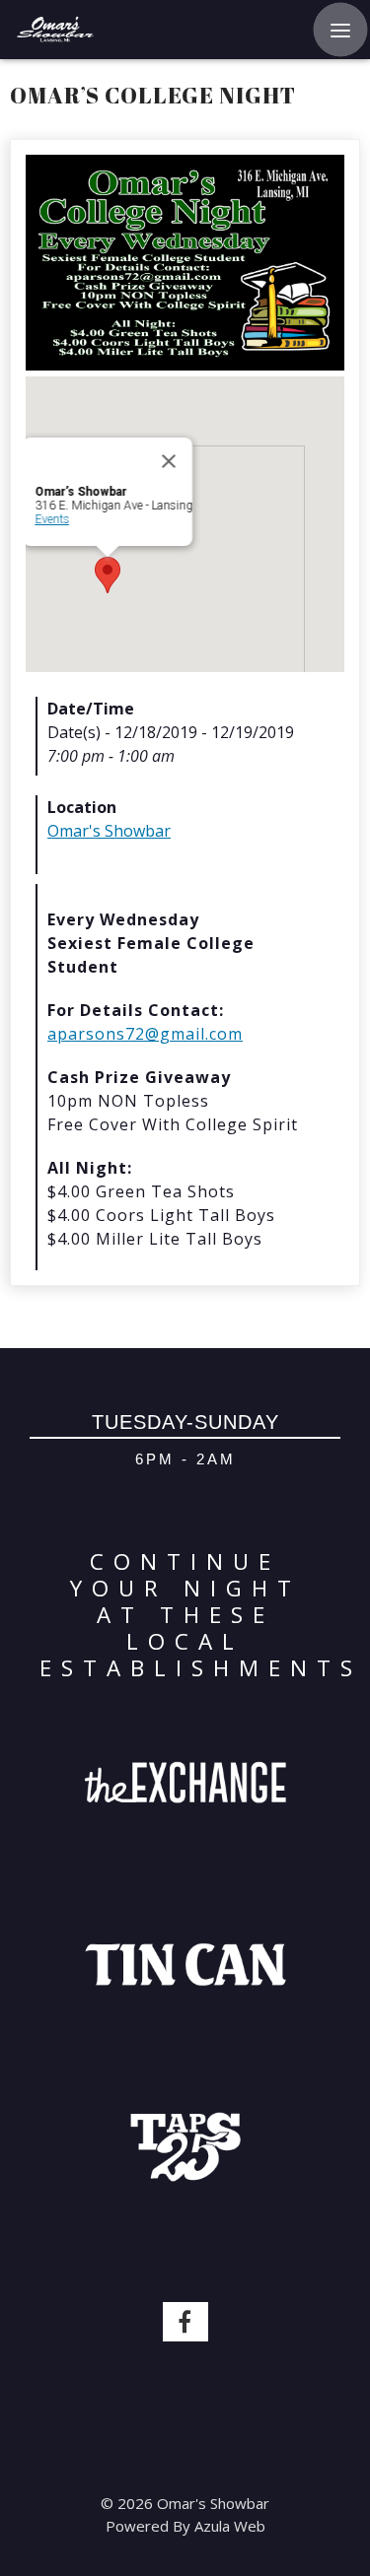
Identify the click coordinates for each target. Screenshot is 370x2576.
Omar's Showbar (109, 831)
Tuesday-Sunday (185, 1422)
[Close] (169, 461)
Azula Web (230, 2526)
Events (52, 519)
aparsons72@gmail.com (145, 1034)
